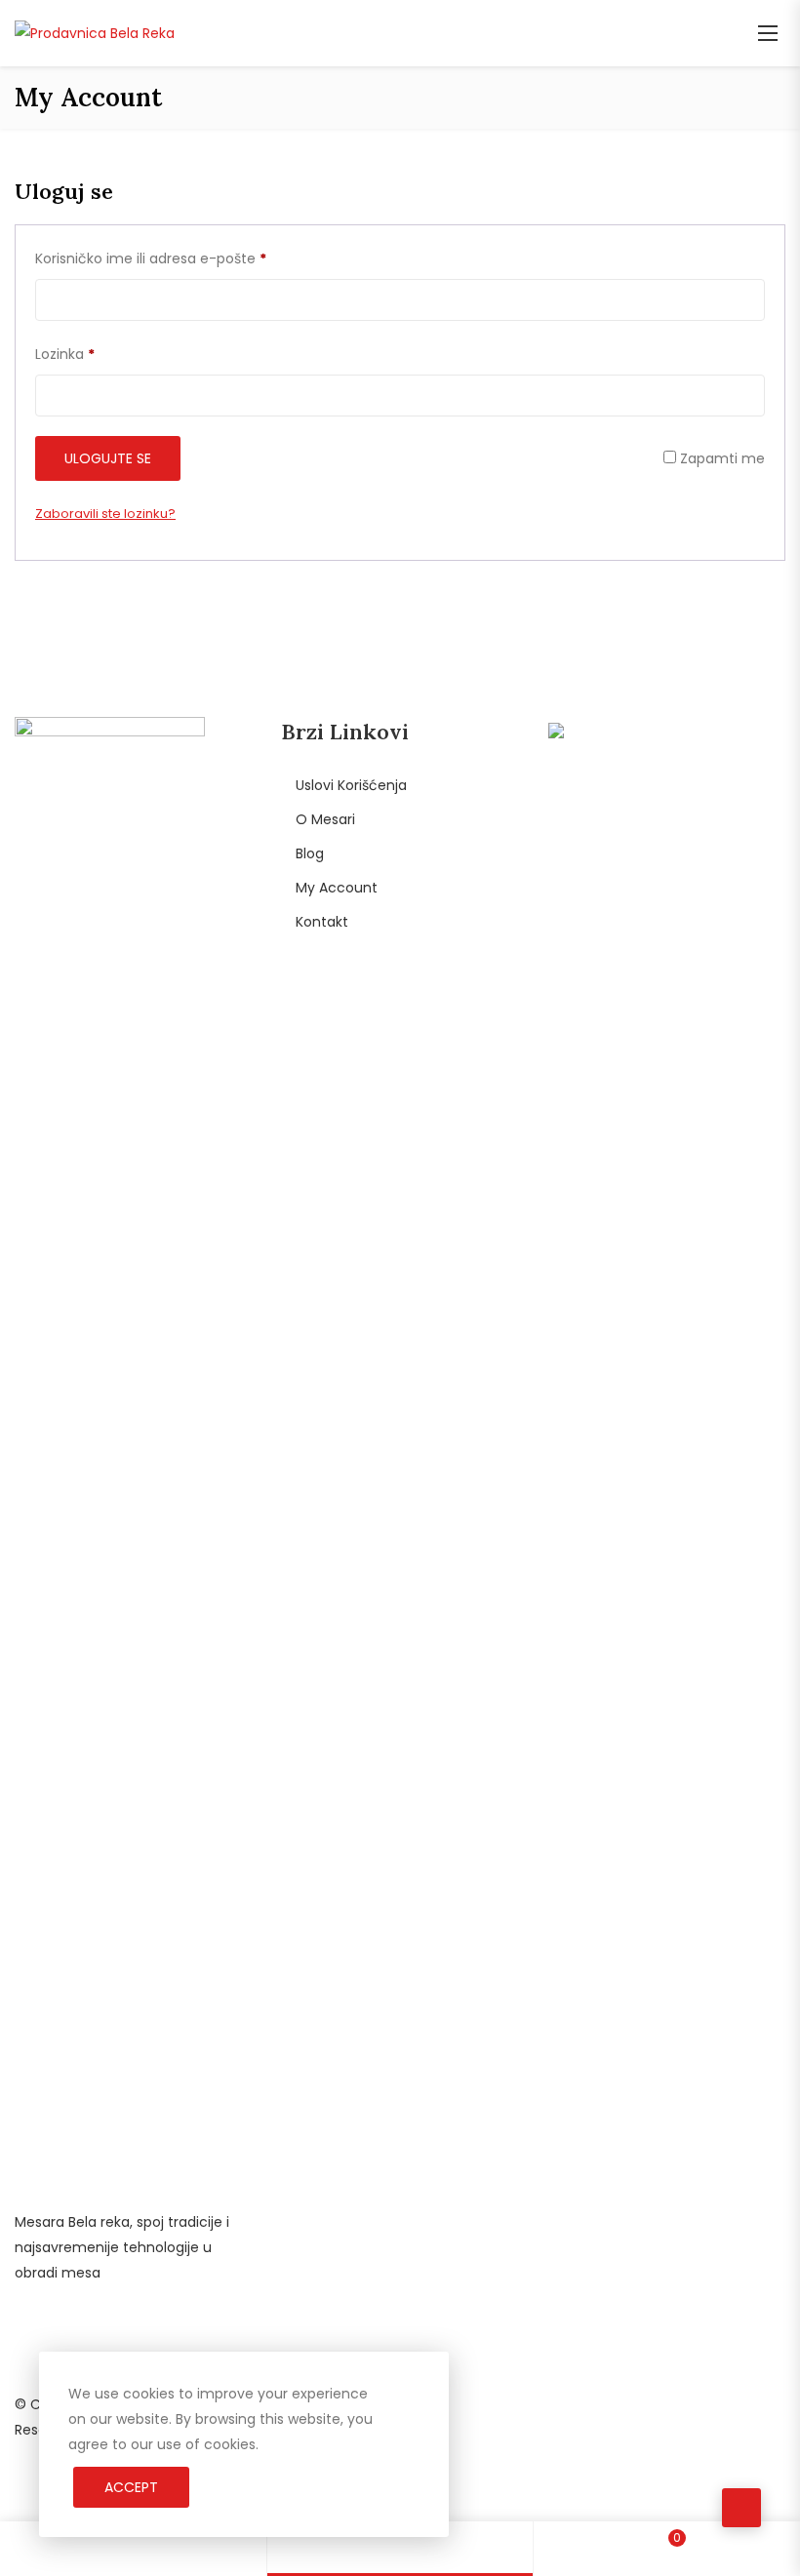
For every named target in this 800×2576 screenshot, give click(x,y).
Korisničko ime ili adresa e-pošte (151, 258)
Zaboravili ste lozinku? (105, 514)
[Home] (133, 2549)
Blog (310, 853)
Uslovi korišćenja (351, 785)
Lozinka (65, 354)
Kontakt (322, 922)
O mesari (325, 819)
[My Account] (400, 2549)
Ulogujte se (108, 458)
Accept (131, 2487)
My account (337, 888)
